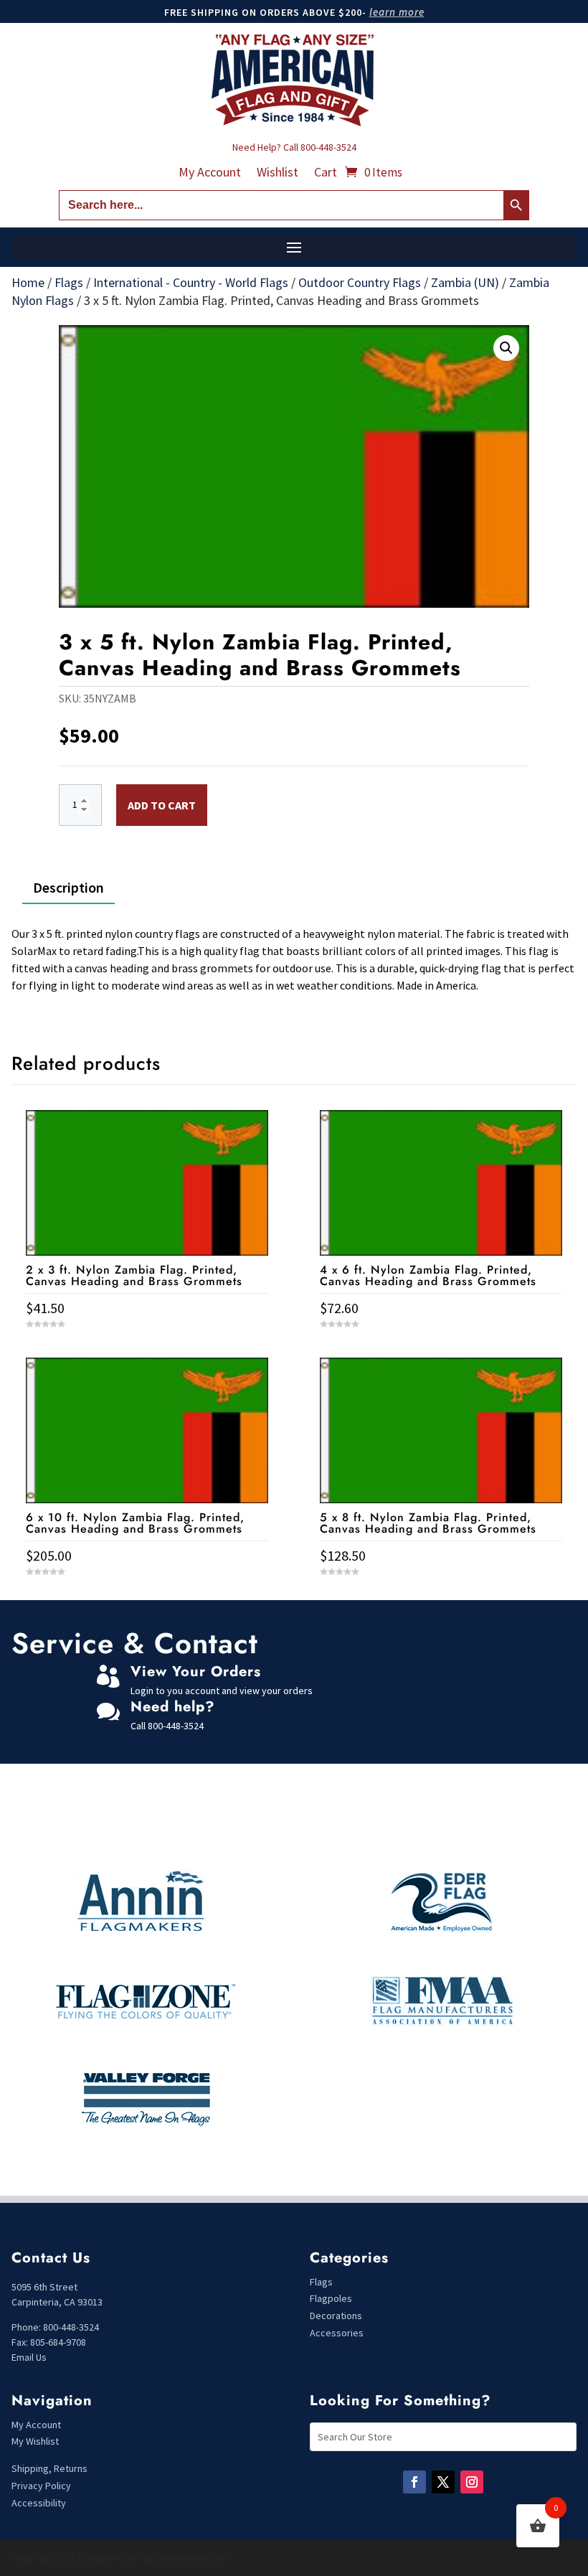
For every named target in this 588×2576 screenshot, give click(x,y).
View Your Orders (196, 1672)
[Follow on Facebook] (414, 2482)
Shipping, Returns (49, 2468)
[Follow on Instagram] (472, 2482)
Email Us (29, 2357)
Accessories (337, 2333)
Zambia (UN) (465, 282)
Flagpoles (332, 2298)
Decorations (336, 2316)
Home (28, 282)
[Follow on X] (443, 2482)
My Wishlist (35, 2441)
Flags (69, 282)
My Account (210, 174)
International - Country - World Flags (191, 282)
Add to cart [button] (147, 1598)
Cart (326, 174)
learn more (397, 12)
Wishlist (278, 174)
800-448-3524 (328, 147)
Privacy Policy (41, 2486)
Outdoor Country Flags (360, 282)
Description (68, 887)
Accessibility (39, 2503)
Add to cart (162, 805)
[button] (506, 348)
